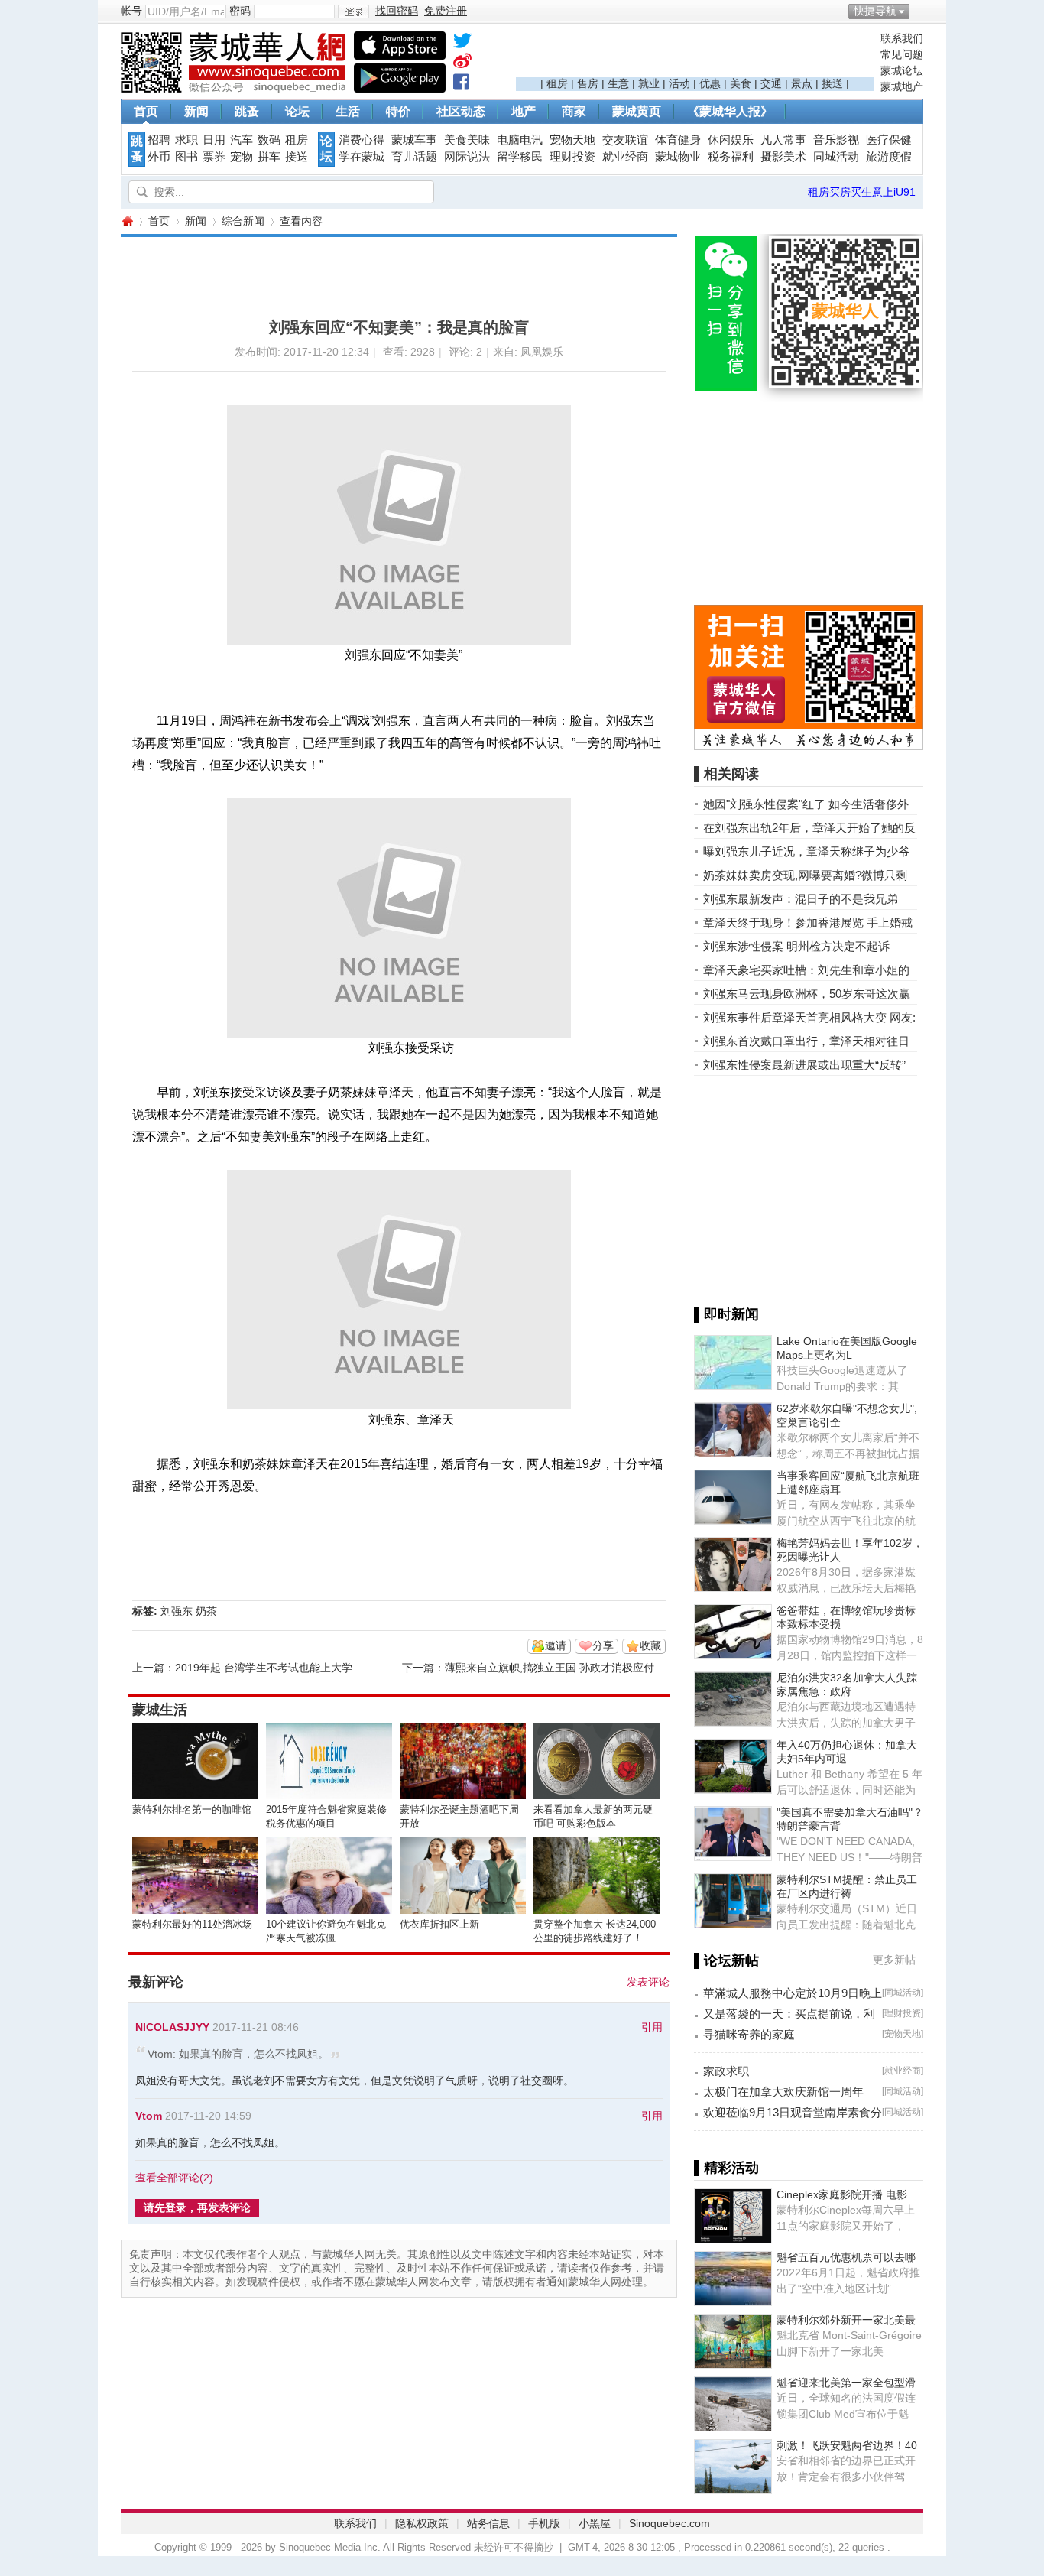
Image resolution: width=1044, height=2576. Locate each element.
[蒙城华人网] (235, 89)
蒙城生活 (160, 1710)
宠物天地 (572, 140)
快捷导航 (875, 11)
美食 (741, 83)
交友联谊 (625, 140)
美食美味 (467, 140)
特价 (398, 111)
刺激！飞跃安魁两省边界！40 (847, 2445)
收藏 (650, 1645)
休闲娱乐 (731, 140)
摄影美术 (783, 157)
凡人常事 (783, 140)
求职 (186, 140)
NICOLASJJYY (172, 2027)
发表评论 (648, 1982)
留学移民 (520, 157)
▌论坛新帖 (726, 1960)
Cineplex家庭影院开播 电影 (842, 2194)
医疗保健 (889, 140)
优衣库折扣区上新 (439, 1924)
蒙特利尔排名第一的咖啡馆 (192, 1809)
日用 (214, 140)
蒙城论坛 (902, 70)
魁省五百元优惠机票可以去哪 (846, 2257)
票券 (214, 157)
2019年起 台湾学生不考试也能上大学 (264, 1668)
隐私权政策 (422, 2523)
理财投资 (572, 157)
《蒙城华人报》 (730, 111)
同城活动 (836, 157)
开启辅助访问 (919, 11)
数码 (269, 140)
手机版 (544, 2523)
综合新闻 (243, 221)
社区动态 (461, 111)
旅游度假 (889, 157)
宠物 (242, 157)
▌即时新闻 (726, 1314)
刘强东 (177, 1611)
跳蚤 (247, 111)
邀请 (556, 1645)
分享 (603, 1645)
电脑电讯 (520, 140)
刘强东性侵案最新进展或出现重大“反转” (804, 1065)
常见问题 (902, 54)
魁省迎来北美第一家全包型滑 (846, 2383)
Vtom (149, 2116)
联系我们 (902, 38)
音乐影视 (836, 140)
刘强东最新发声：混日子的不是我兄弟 (801, 899)
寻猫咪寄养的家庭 (749, 2034)
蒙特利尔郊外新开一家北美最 (846, 2320)
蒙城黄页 (637, 111)
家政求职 (726, 2071)
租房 (557, 83)
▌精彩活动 (726, 2168)
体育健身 (678, 140)
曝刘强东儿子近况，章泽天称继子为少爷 (806, 851)
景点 (802, 83)
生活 (348, 111)
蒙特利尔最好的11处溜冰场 (192, 1924)
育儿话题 (414, 157)
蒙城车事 (414, 140)
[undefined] (462, 44)
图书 (186, 157)
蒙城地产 (902, 86)
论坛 (297, 111)
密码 (240, 11)
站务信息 (488, 2523)
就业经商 (625, 157)
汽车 (242, 140)
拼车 (269, 157)
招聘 (159, 140)
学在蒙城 (362, 157)
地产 (524, 111)
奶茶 (206, 1611)
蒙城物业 (678, 157)
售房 (588, 83)
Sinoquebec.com (670, 2523)
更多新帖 (894, 1960)
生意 (618, 83)
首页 (146, 111)
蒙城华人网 (127, 221)
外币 (159, 157)
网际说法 (467, 157)
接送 (832, 83)
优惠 (710, 83)
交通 (771, 83)
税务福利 (731, 157)
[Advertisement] (695, 54)
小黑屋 (595, 2523)
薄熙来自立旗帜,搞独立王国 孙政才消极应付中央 (560, 1668)
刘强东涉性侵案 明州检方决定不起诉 (796, 946)
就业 (649, 83)
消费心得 (362, 140)
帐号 (131, 11)
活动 (679, 83)
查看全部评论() (174, 2178)
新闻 (196, 111)
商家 (574, 111)
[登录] (353, 11)
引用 (652, 2027)
